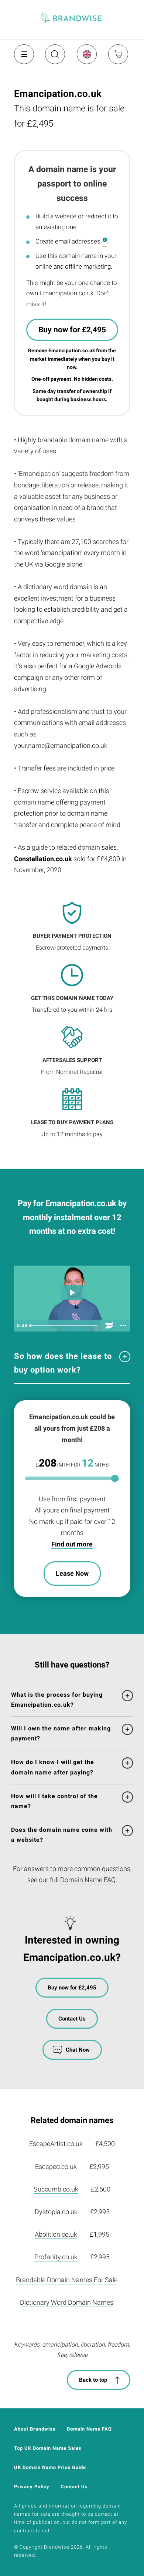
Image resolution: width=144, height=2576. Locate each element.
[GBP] (86, 54)
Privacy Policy (32, 2487)
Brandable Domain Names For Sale (67, 2280)
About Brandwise (35, 2429)
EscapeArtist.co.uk (57, 2144)
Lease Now (72, 1573)
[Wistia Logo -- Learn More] (109, 1326)
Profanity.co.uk (56, 2257)
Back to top (93, 2380)
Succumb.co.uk (56, 2189)
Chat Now (78, 2050)
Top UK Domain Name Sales (48, 2448)
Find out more (72, 1544)
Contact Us (72, 2019)
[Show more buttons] (123, 1326)
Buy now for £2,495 (72, 330)
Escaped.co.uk (57, 2167)
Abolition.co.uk (56, 2234)
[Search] (54, 57)
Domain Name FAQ (88, 1880)
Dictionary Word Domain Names (67, 2302)
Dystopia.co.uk (56, 2212)
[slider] (64, 1326)
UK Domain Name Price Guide (50, 2467)
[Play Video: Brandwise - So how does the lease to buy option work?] (72, 1292)
